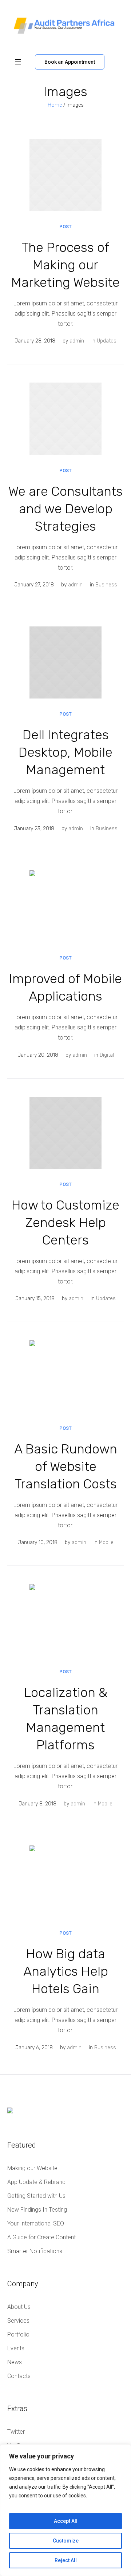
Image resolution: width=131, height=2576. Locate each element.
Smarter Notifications (35, 2251)
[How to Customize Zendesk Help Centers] (65, 1133)
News (15, 2362)
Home (55, 105)
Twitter (16, 2432)
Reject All (66, 2560)
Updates (107, 341)
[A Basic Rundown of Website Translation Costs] (65, 1376)
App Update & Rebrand (36, 2182)
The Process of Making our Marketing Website (65, 265)
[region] (65, 2510)
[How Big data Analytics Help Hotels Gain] (65, 1881)
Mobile (106, 1542)
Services (18, 2321)
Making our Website (32, 2168)
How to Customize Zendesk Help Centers (65, 1222)
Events (16, 2348)
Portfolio (18, 2334)
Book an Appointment (70, 62)
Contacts (19, 2376)
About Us (19, 2307)
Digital (107, 1055)
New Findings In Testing (37, 2210)
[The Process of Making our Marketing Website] (65, 175)
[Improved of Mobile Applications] (65, 906)
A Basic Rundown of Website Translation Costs (66, 1466)
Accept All (66, 2521)
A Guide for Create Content (41, 2237)
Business (106, 585)
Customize (66, 2541)
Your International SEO (36, 2223)
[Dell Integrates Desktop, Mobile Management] (65, 662)
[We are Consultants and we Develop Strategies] (65, 419)
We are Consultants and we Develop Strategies (65, 509)
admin (77, 341)
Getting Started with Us (36, 2196)
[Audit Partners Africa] (65, 25)
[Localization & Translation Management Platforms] (65, 1620)
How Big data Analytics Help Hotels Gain (66, 1971)
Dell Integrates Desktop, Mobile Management (65, 752)
